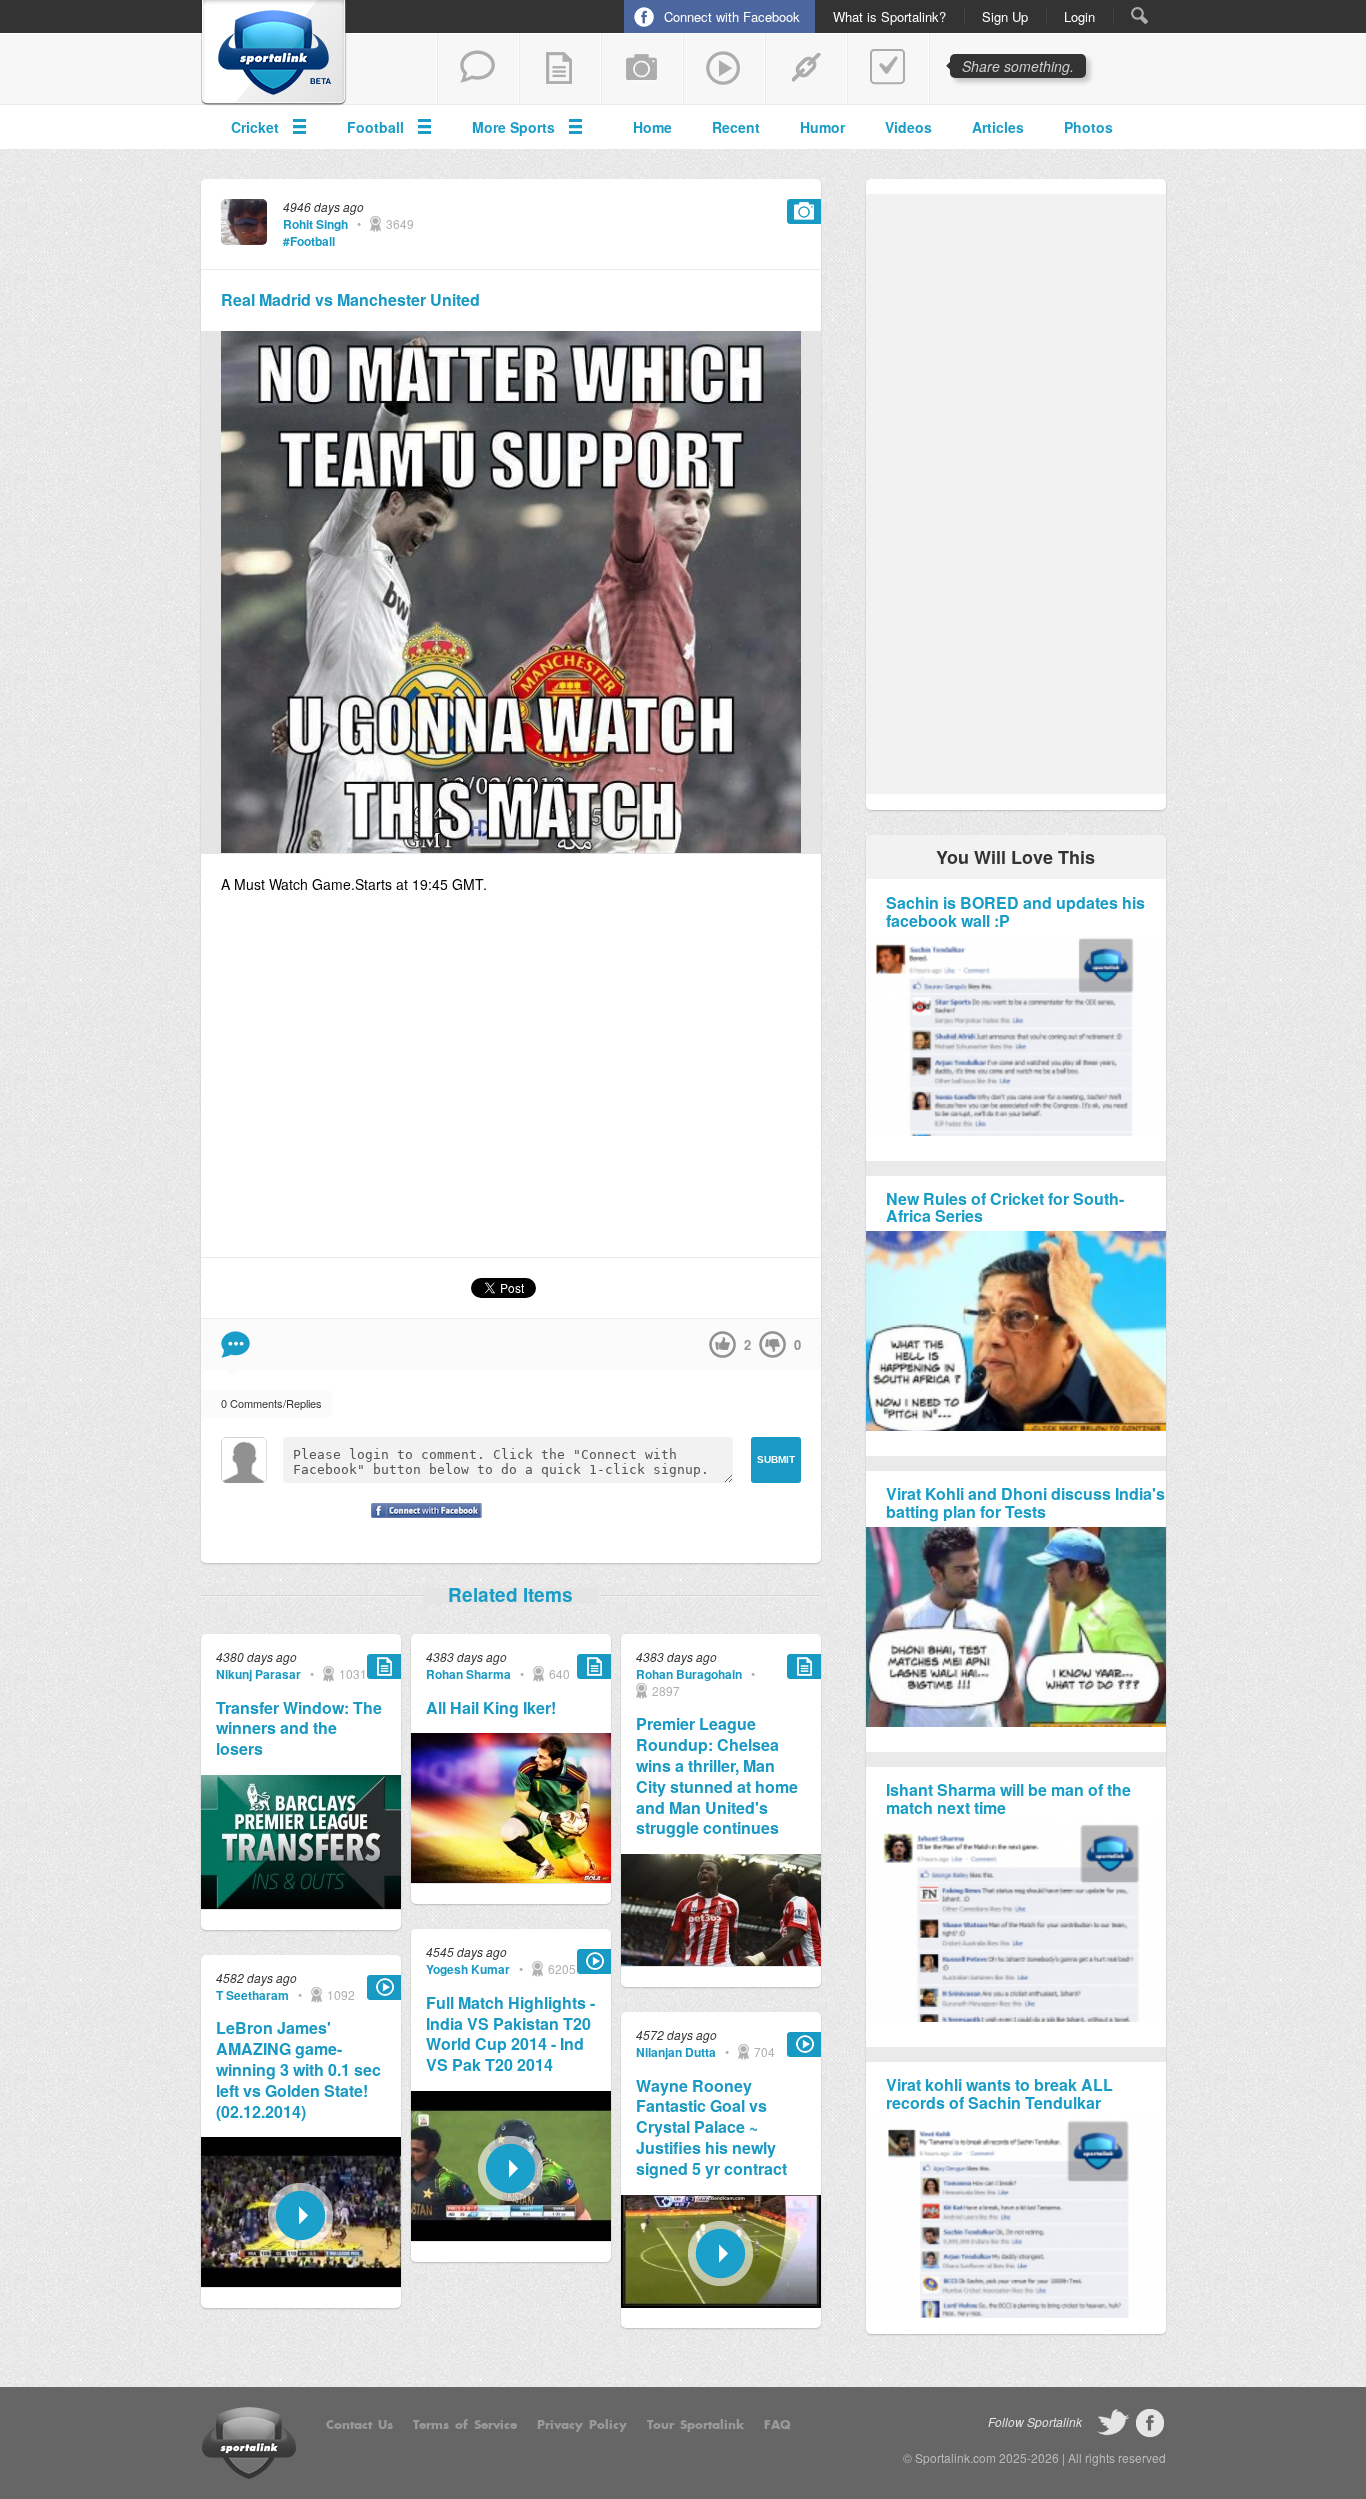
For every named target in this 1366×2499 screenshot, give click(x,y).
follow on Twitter (1113, 2423)
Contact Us (359, 2425)
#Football (309, 241)
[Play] (301, 2281)
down (772, 1344)
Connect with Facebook (732, 16)
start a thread (478, 69)
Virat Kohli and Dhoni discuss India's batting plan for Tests (1025, 1502)
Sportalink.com (955, 2457)
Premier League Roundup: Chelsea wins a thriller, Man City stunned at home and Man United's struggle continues (717, 1776)
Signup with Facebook (421, 1523)
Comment (235, 1344)
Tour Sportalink (695, 2425)
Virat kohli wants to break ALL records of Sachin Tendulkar (999, 2093)
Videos (908, 127)
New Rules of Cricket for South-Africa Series (1005, 1207)
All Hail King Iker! (491, 1708)
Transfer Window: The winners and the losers (299, 1729)
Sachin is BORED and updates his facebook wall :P (1015, 911)
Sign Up (1005, 17)
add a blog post (560, 69)
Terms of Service (465, 2425)
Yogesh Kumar (468, 1969)
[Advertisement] (511, 1085)
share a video (724, 69)
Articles (998, 127)
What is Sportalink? (889, 17)
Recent (736, 127)
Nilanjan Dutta (676, 2052)
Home (652, 127)
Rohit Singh (315, 224)
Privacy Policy (582, 2425)
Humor (822, 127)
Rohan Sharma (468, 1674)
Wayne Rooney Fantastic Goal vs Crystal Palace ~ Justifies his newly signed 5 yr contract (711, 2128)
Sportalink (274, 53)
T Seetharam (252, 1995)
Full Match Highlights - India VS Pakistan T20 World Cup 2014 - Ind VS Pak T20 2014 (510, 2034)
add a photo (642, 69)
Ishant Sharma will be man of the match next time (1008, 1798)
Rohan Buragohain (689, 1674)
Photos (1088, 127)
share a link (806, 69)
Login (1079, 17)
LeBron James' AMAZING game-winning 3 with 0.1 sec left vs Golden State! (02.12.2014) (298, 2070)
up (722, 1344)
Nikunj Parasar (258, 1674)
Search (1139, 15)
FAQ (777, 2425)
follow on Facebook (1150, 2423)
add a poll (888, 69)
